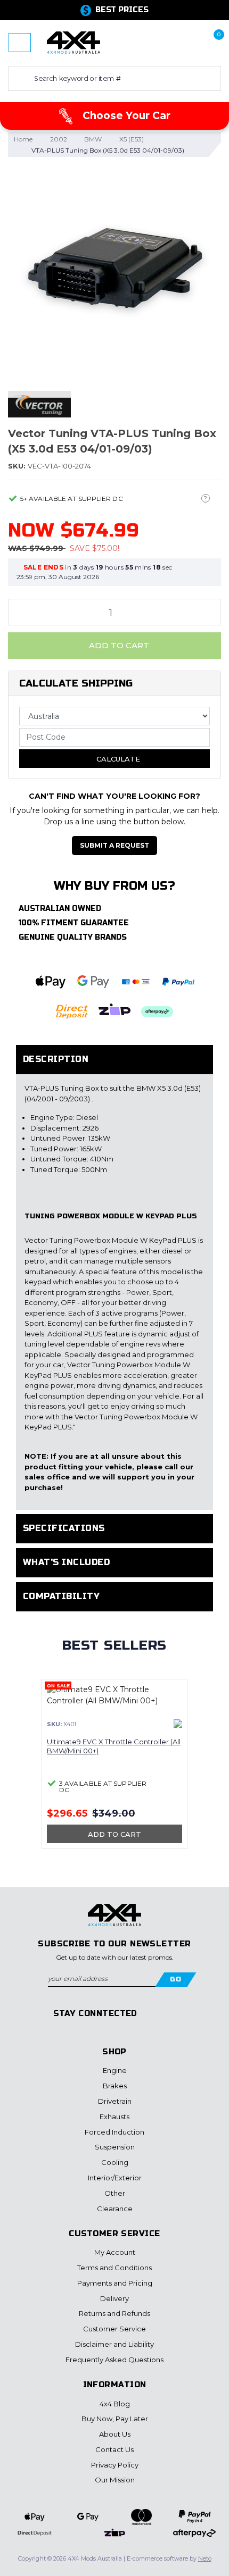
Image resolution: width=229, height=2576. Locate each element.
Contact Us (114, 2449)
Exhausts (114, 2117)
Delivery (114, 2298)
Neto (205, 2558)
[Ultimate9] (178, 1724)
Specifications (64, 1528)
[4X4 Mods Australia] (73, 42)
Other (115, 2193)
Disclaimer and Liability (114, 2344)
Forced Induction (114, 2132)
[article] (114, 1770)
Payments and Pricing (115, 2283)
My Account (115, 2252)
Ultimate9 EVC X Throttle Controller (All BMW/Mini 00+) (114, 1746)
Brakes (115, 2086)
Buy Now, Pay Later (115, 2419)
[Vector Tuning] (39, 404)
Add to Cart (118, 645)
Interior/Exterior (115, 2178)
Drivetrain (115, 2101)
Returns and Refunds (114, 2313)
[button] (178, 43)
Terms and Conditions (114, 2268)
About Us (115, 2434)
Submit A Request (114, 845)
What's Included (66, 1562)
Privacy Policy (115, 2465)
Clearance (115, 2209)
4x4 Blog (115, 2404)
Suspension (115, 2147)
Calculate (117, 759)
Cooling (115, 2162)
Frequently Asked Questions (114, 2360)
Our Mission (115, 2480)
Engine (115, 2070)
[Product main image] (114, 272)
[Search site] (19, 78)
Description (56, 1059)
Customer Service (114, 2329)
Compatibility (61, 1596)
